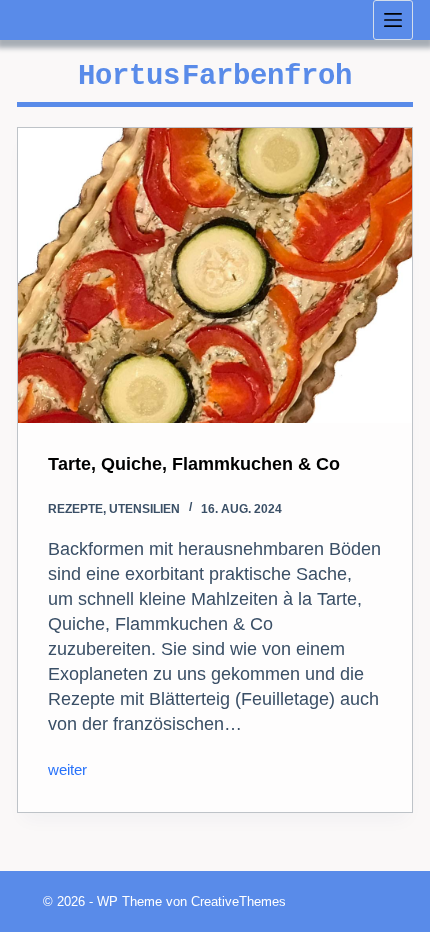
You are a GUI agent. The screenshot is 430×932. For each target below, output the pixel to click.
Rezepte (75, 509)
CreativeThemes (238, 901)
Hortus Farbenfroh (215, 76)
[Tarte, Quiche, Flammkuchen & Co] (215, 275)
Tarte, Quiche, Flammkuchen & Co (194, 464)
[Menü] (393, 20)
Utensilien (144, 509)
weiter (67, 771)
